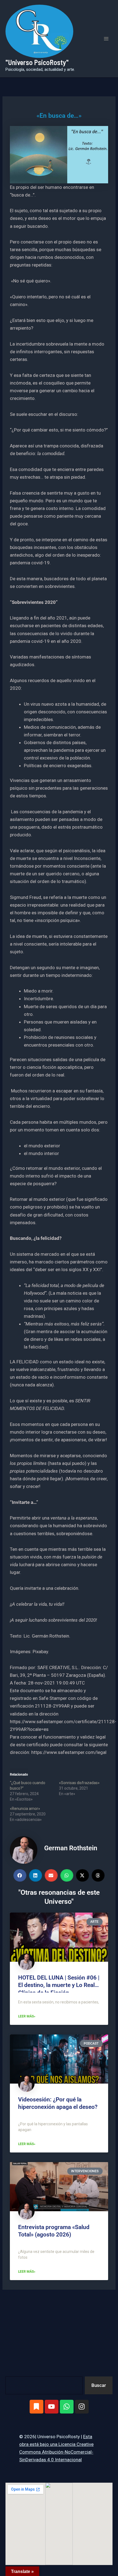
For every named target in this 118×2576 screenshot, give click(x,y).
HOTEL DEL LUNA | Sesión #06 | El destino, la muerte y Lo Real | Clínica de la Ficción (59, 1985)
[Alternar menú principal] (106, 39)
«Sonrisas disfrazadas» (79, 1783)
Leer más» (27, 2016)
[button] (20, 1875)
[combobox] (44, 2385)
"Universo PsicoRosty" (37, 62)
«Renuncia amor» (25, 1809)
